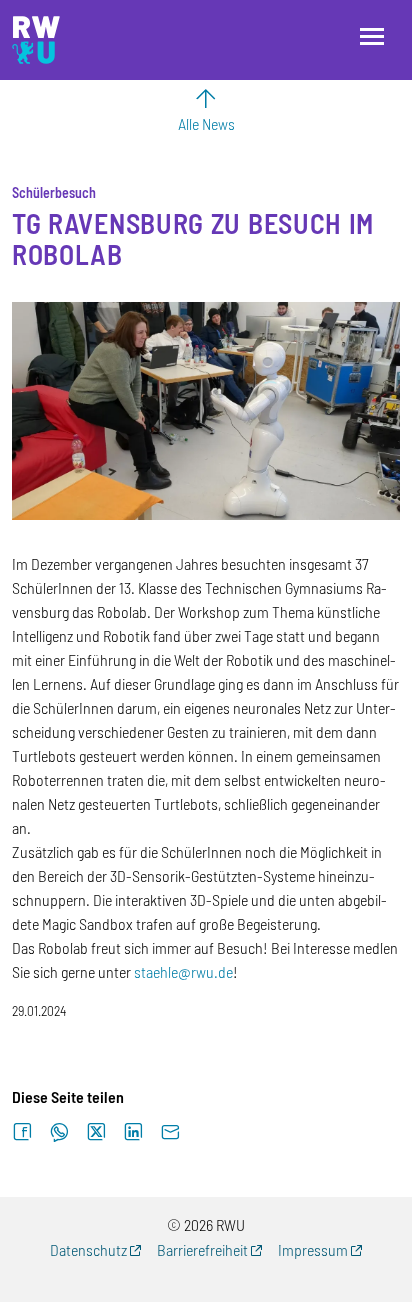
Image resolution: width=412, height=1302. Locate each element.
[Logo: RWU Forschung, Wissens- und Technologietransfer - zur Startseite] (36, 40)
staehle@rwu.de (183, 971)
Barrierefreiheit (202, 1249)
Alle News (206, 123)
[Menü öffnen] (372, 36)
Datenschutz (88, 1249)
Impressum (313, 1249)
